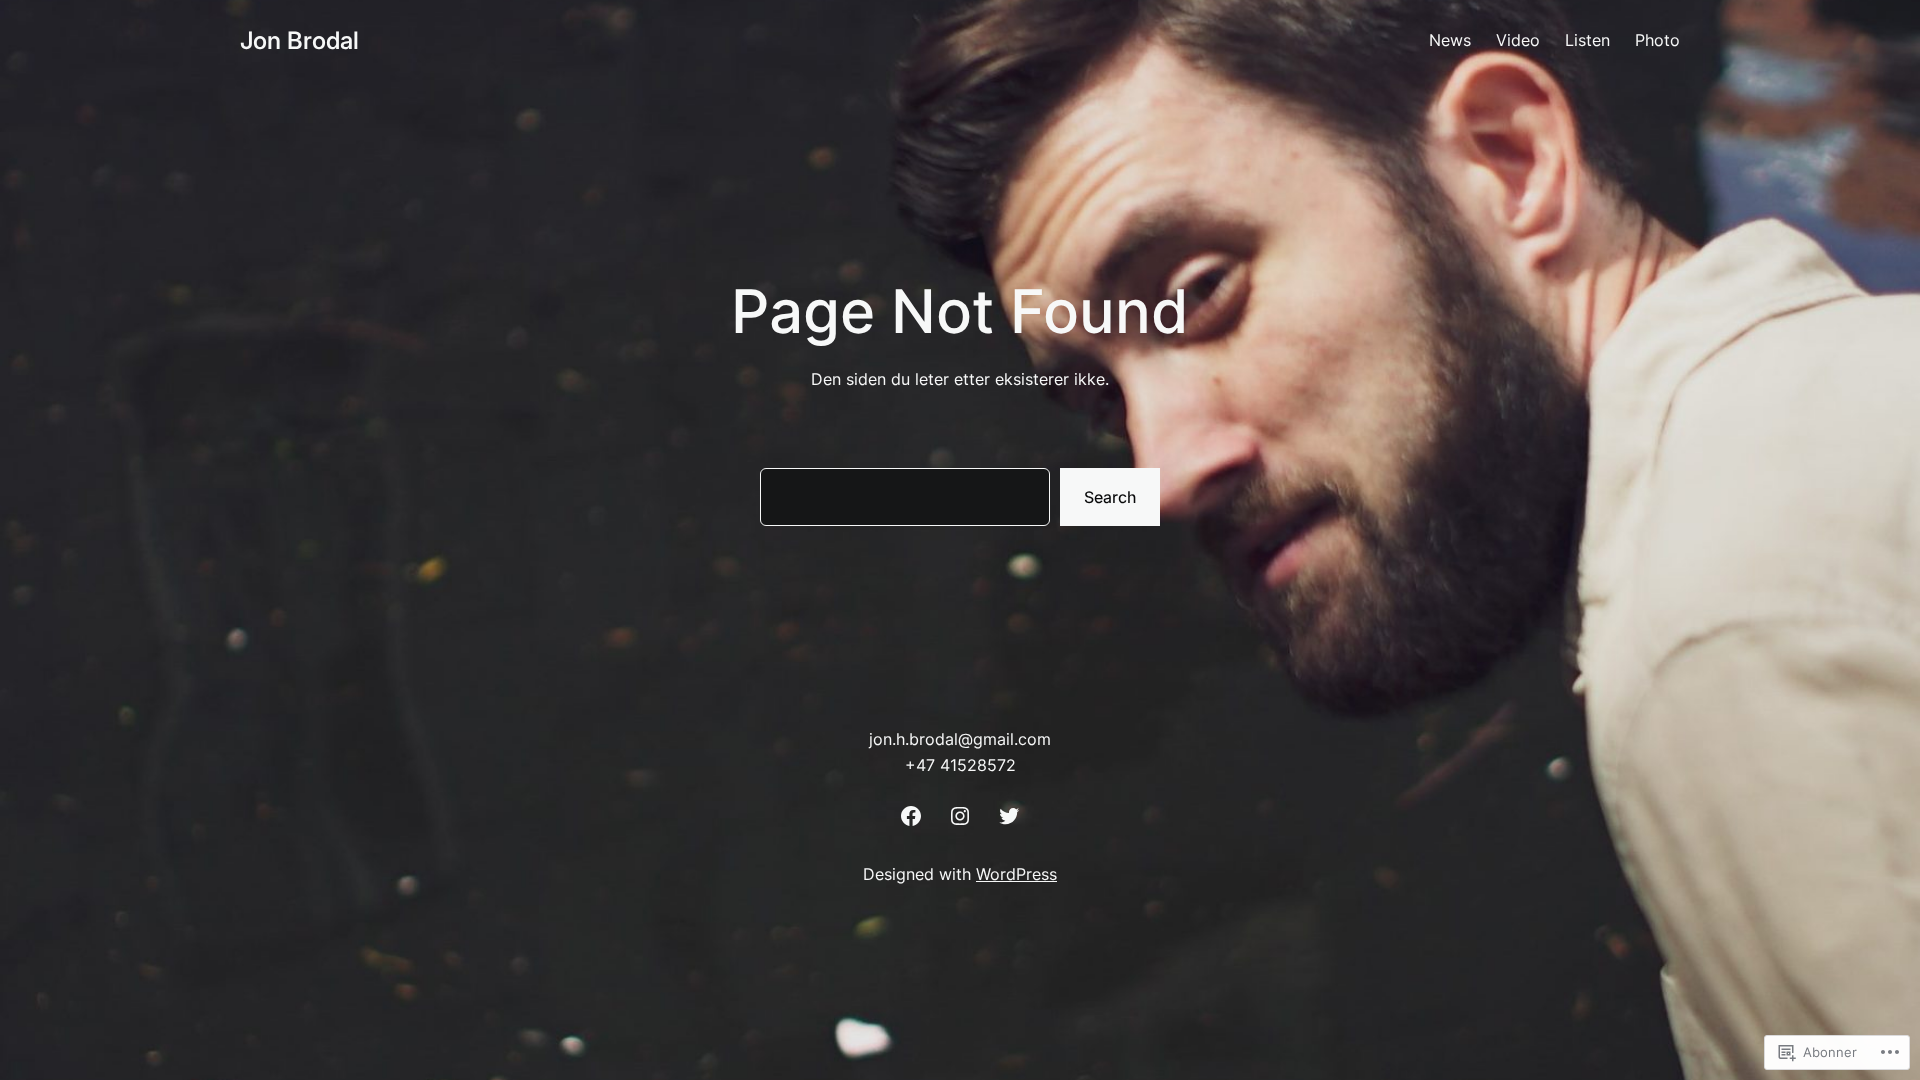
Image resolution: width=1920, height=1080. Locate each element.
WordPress (1016, 874)
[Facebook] (911, 816)
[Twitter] (1009, 816)
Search (1110, 497)
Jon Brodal (299, 40)
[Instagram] (960, 816)
